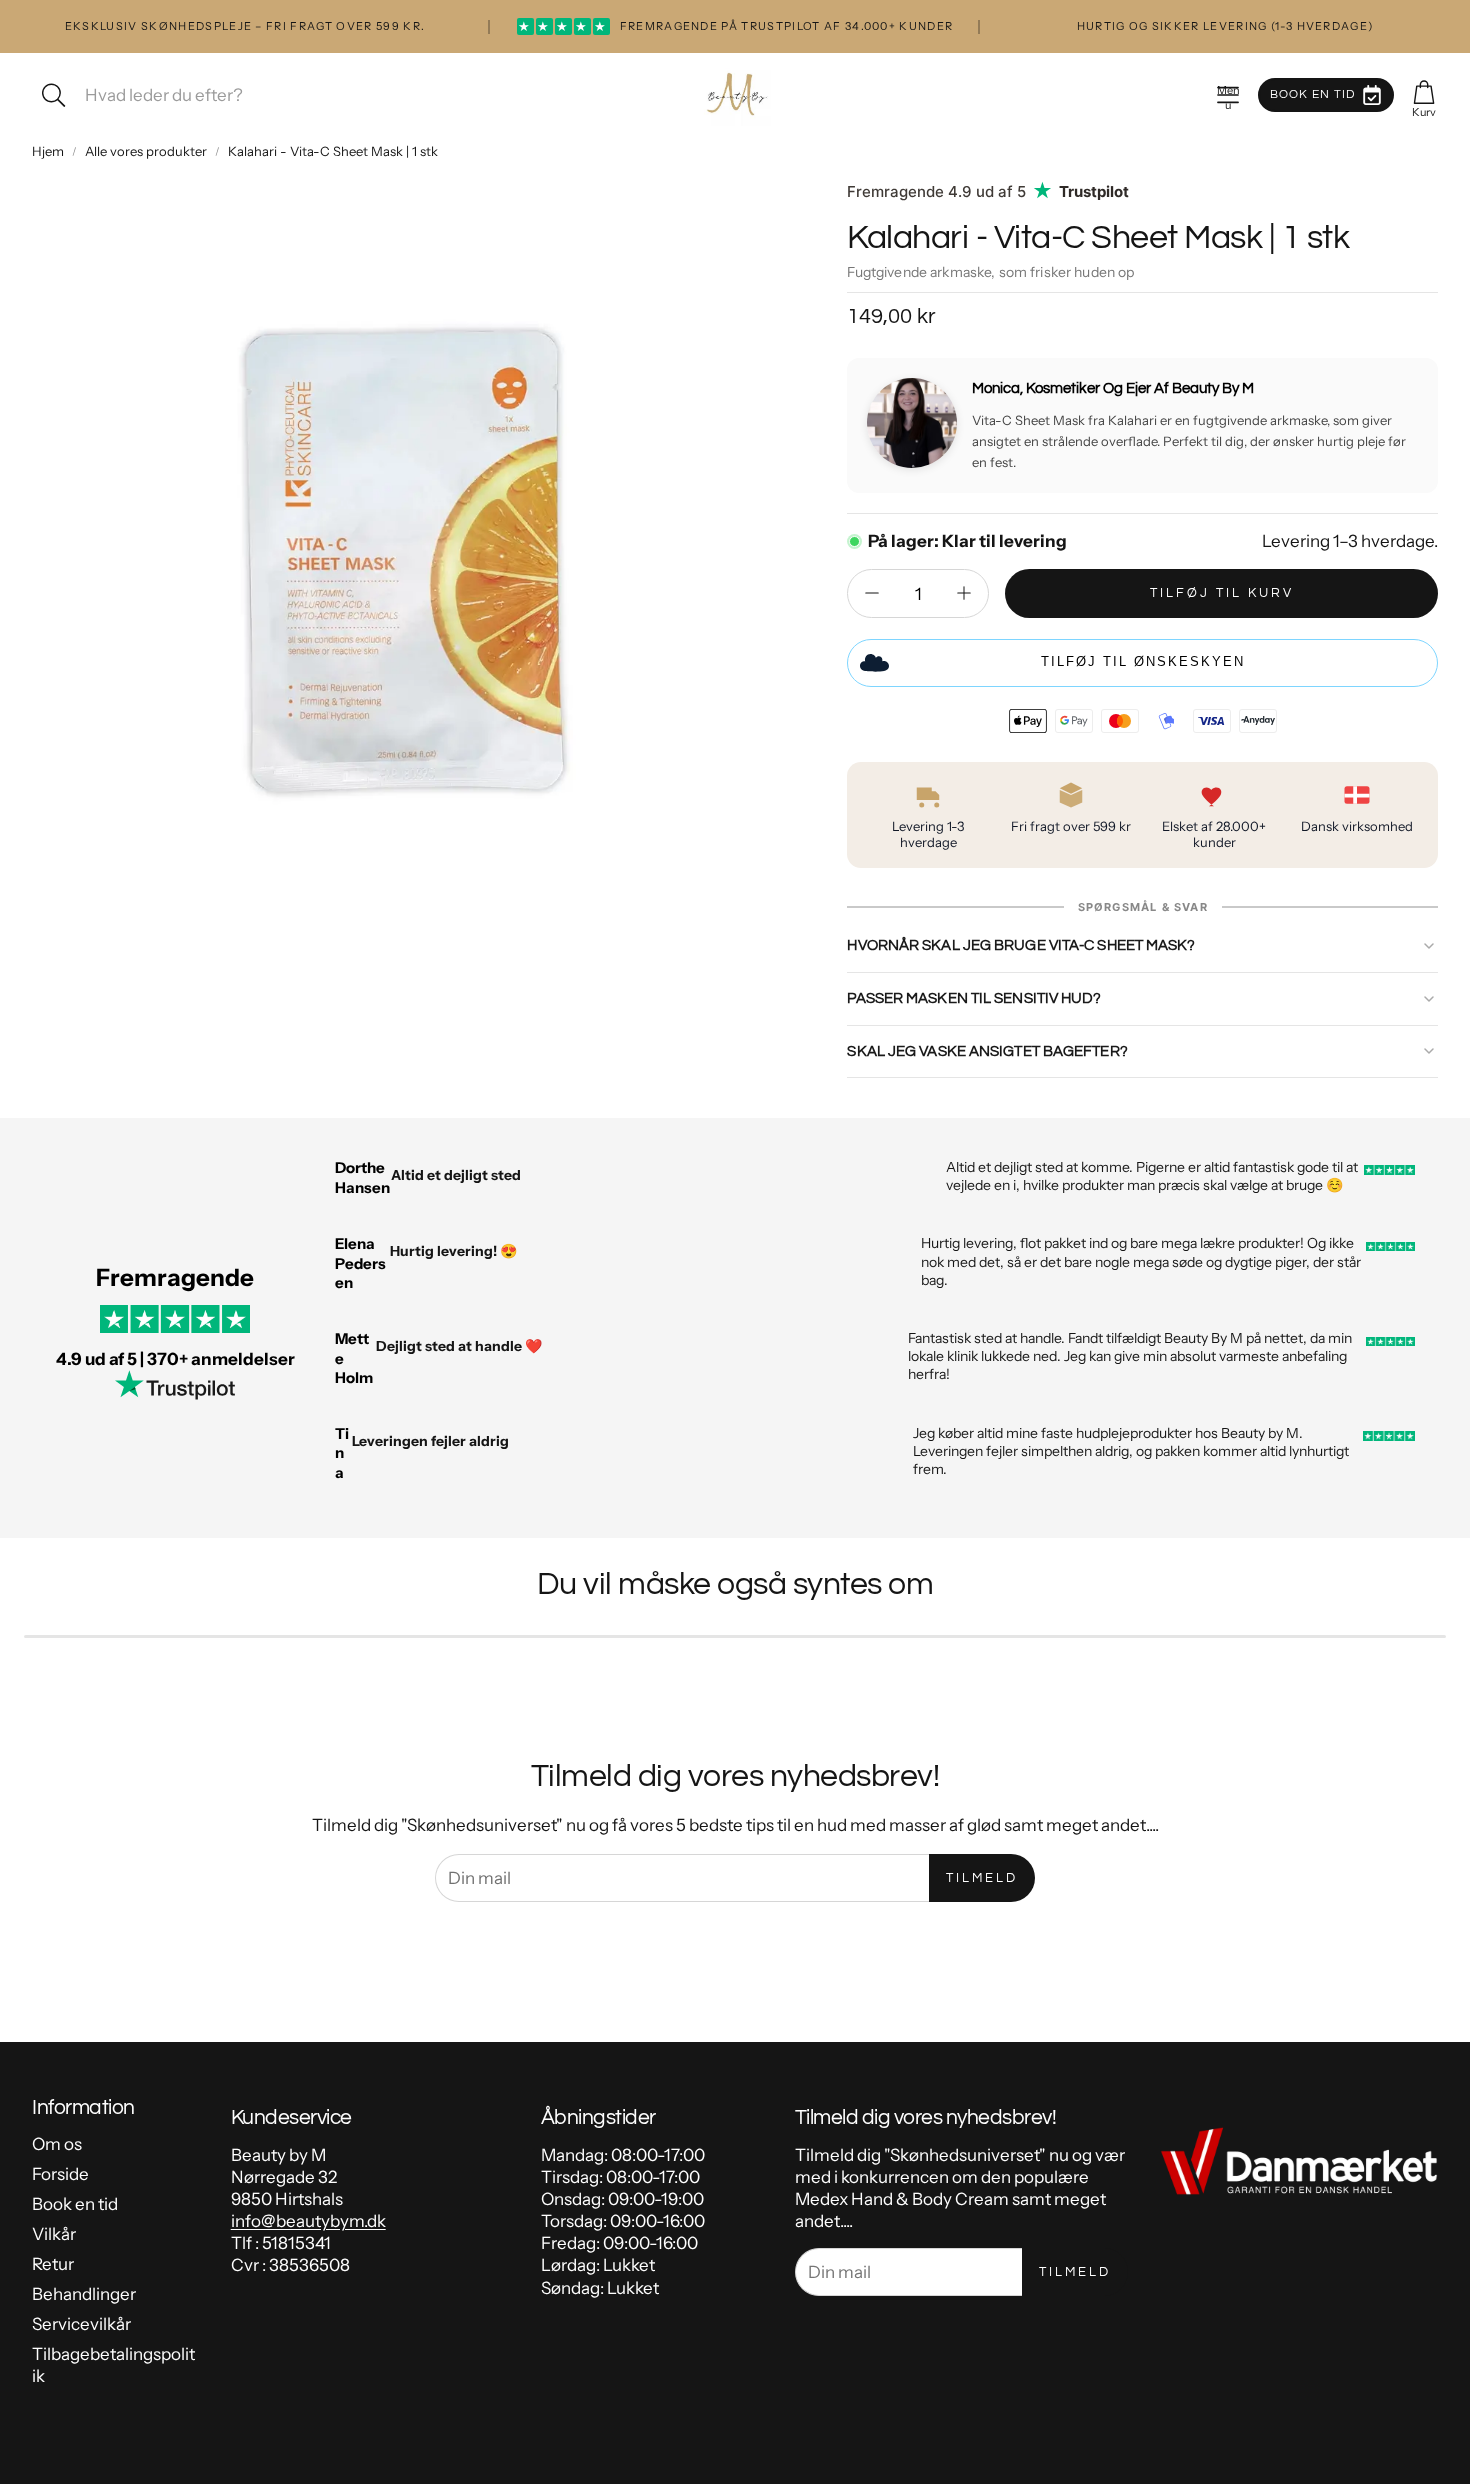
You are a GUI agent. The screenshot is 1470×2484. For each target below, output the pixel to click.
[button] (1228, 95)
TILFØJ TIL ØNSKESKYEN (1143, 661)
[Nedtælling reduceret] (872, 593)
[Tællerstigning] (964, 593)
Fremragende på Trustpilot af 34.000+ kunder (735, 26)
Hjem (48, 151)
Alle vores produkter (146, 151)
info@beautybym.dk (308, 2221)
